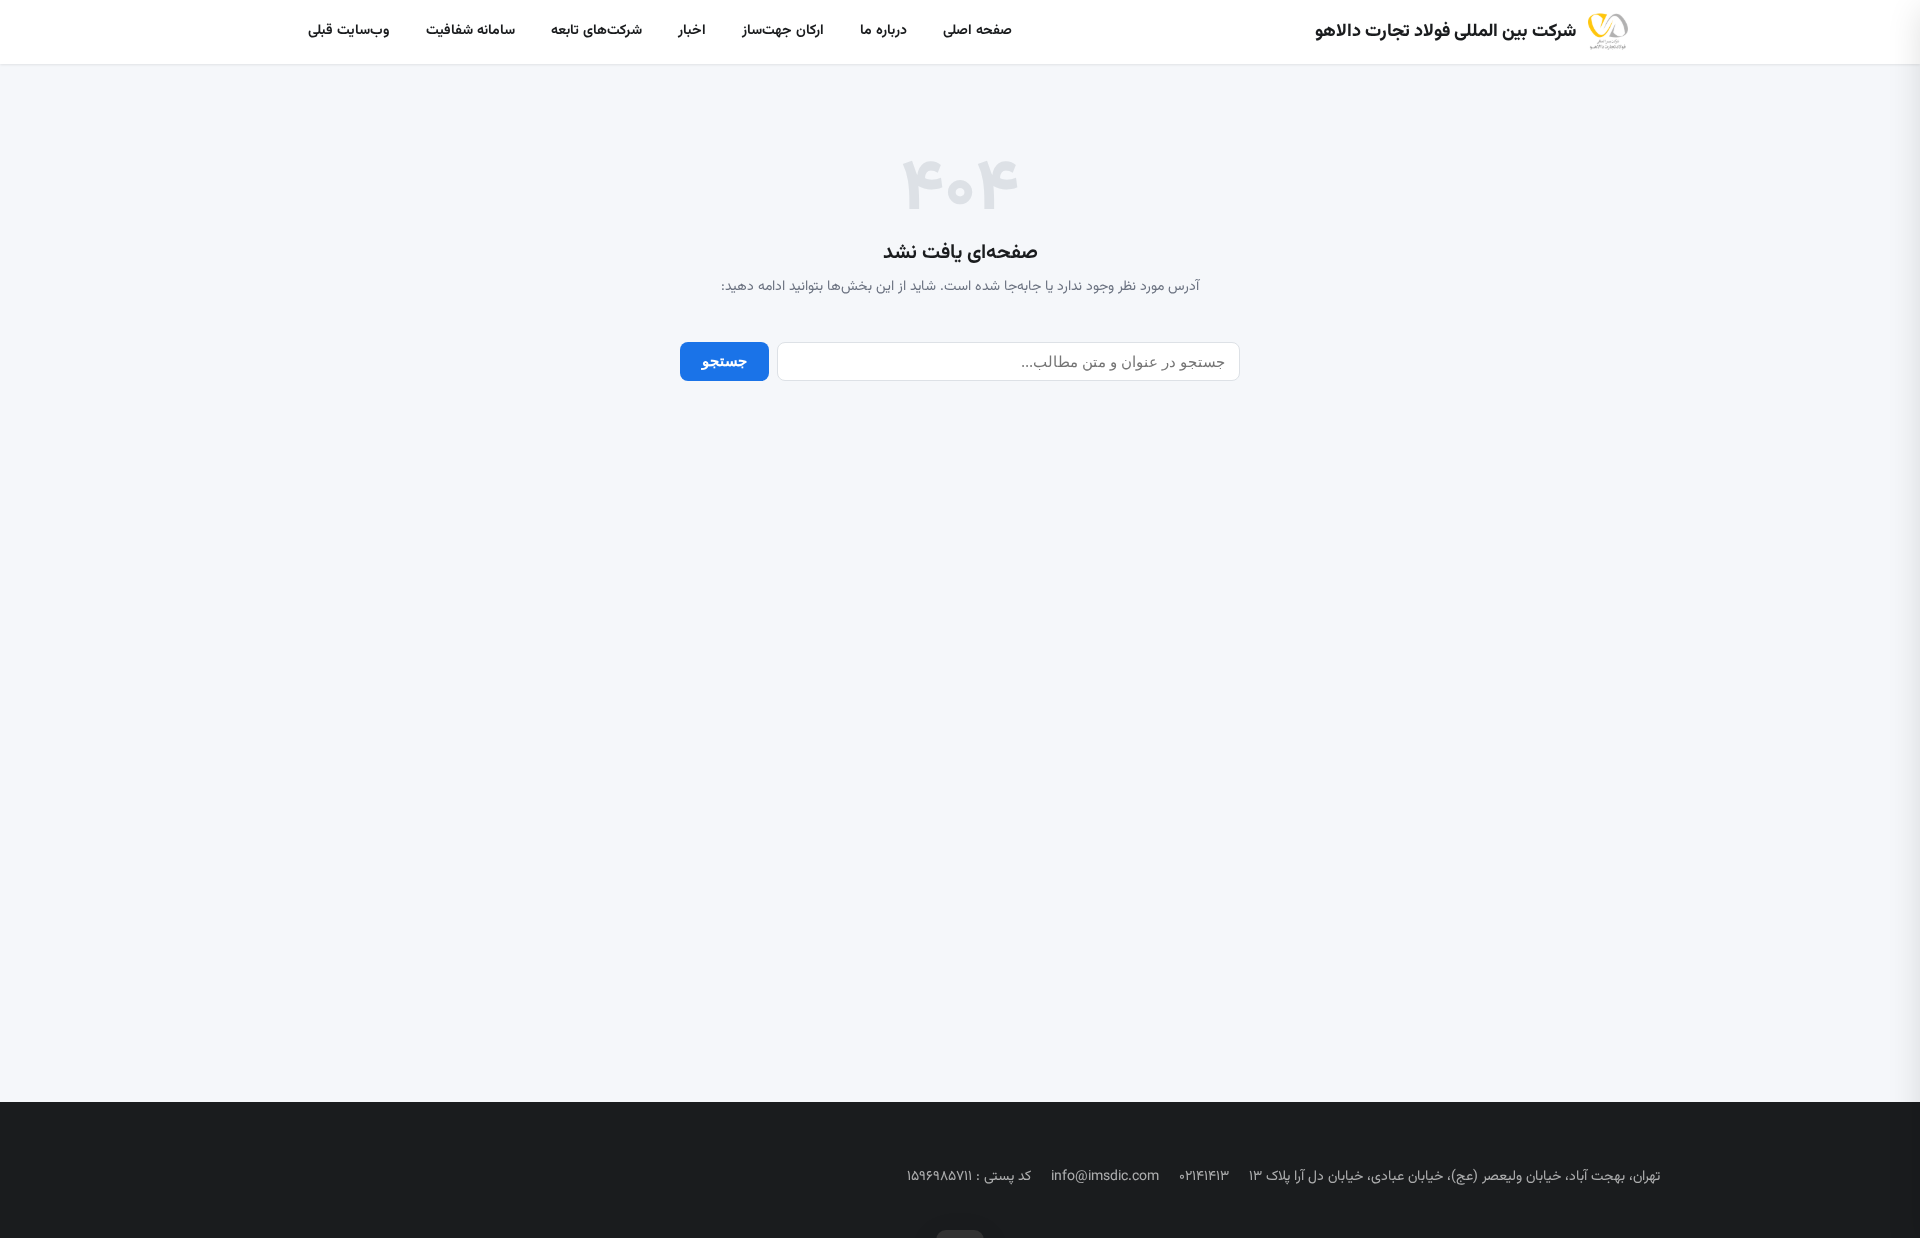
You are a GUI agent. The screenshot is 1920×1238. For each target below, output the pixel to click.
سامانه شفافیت (470, 31)
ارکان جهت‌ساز (783, 31)
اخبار (692, 31)
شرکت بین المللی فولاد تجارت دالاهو (1445, 32)
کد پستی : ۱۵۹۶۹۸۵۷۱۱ (969, 1177)
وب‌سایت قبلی (349, 31)
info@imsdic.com (1105, 1177)
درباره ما (883, 31)
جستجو (724, 360)
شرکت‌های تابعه (596, 31)
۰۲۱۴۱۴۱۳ (1204, 1177)
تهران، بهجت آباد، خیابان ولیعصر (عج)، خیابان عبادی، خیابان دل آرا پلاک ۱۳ (1454, 1177)
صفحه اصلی (977, 31)
